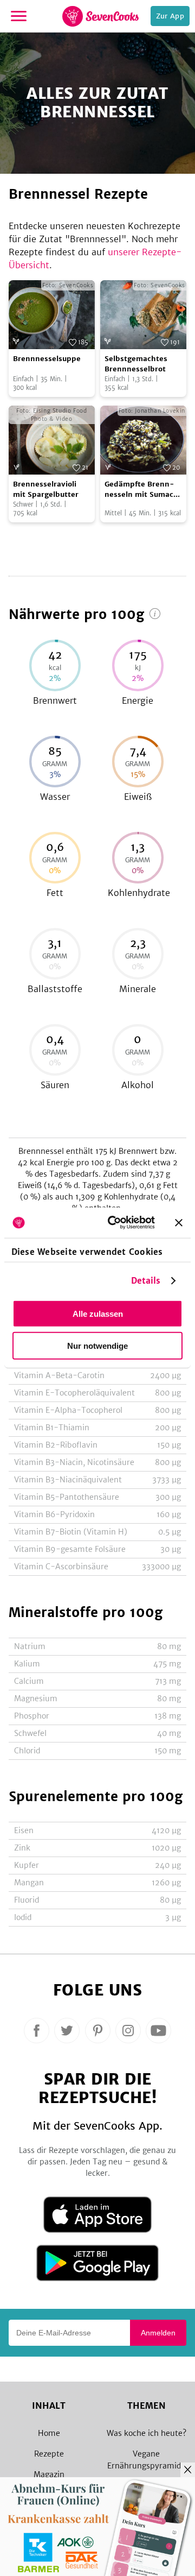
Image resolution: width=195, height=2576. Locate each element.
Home (49, 2433)
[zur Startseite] (100, 16)
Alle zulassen (98, 1313)
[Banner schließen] (179, 1222)
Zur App (170, 16)
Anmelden (158, 2333)
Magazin (49, 2474)
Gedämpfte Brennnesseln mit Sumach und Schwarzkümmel (142, 490)
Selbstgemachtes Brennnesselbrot (136, 364)
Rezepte (49, 2454)
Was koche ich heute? (147, 2433)
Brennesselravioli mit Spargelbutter (46, 490)
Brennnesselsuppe (47, 359)
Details (146, 1281)
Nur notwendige (97, 1345)
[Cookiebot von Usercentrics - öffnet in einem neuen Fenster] (114, 1223)
